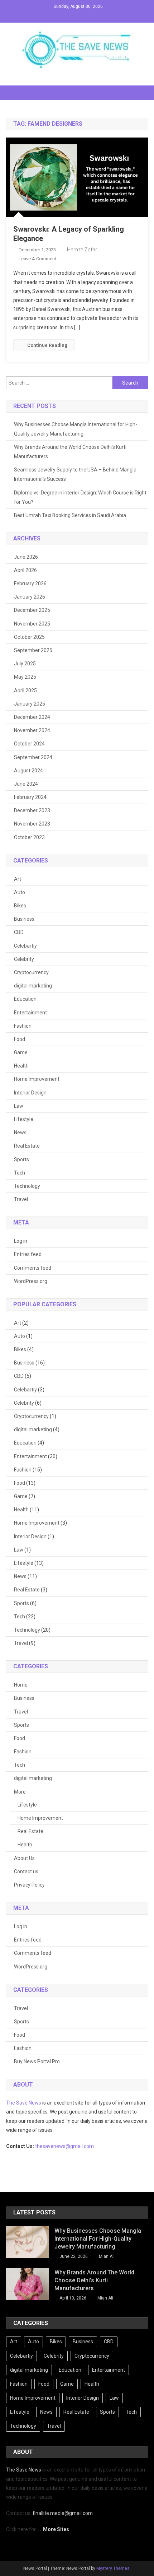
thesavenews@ (53, 2146)
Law (19, 1106)
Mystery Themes (113, 2568)
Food (20, 1039)
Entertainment (30, 1013)
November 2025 (32, 624)
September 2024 (33, 757)
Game (21, 1052)
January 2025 (30, 704)
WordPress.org (31, 1281)
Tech (20, 1173)
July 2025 (25, 664)
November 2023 (32, 824)
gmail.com (82, 2146)
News (20, 1133)
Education (25, 999)
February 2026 (30, 583)
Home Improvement (37, 1079)
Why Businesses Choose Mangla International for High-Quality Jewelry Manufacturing (76, 429)
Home (21, 1685)
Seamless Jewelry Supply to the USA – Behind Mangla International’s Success (75, 474)
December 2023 (32, 810)
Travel (21, 1199)
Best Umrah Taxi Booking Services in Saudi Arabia (70, 515)
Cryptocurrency (31, 972)
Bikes (20, 906)
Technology (27, 1186)
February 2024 (30, 797)
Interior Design (30, 1093)
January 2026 (30, 597)
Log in (21, 1241)
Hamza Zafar (82, 250)
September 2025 (33, 650)
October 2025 (29, 637)
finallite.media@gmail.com (63, 2513)
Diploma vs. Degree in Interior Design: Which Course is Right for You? (80, 497)
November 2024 (32, 730)
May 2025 (25, 677)
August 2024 (28, 771)
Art (18, 879)
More (20, 1792)
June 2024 (26, 784)
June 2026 (26, 557)
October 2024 (29, 744)
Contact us (26, 1871)
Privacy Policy (29, 1885)
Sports (21, 1159)
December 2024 (32, 717)
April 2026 (25, 570)
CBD (19, 932)
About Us (24, 1858)
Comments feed (33, 1268)
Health (21, 1066)
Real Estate (27, 1146)
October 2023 (29, 837)
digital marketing (33, 986)
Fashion (23, 1026)
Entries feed (28, 1254)
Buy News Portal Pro (37, 2061)
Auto (20, 892)
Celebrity (24, 959)
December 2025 (32, 610)
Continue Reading (47, 345)
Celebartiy (25, 946)
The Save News (24, 2103)
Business (24, 919)
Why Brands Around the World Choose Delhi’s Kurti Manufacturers (70, 452)
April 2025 (25, 691)
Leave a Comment (37, 259)
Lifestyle (24, 1119)
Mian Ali (107, 2256)
